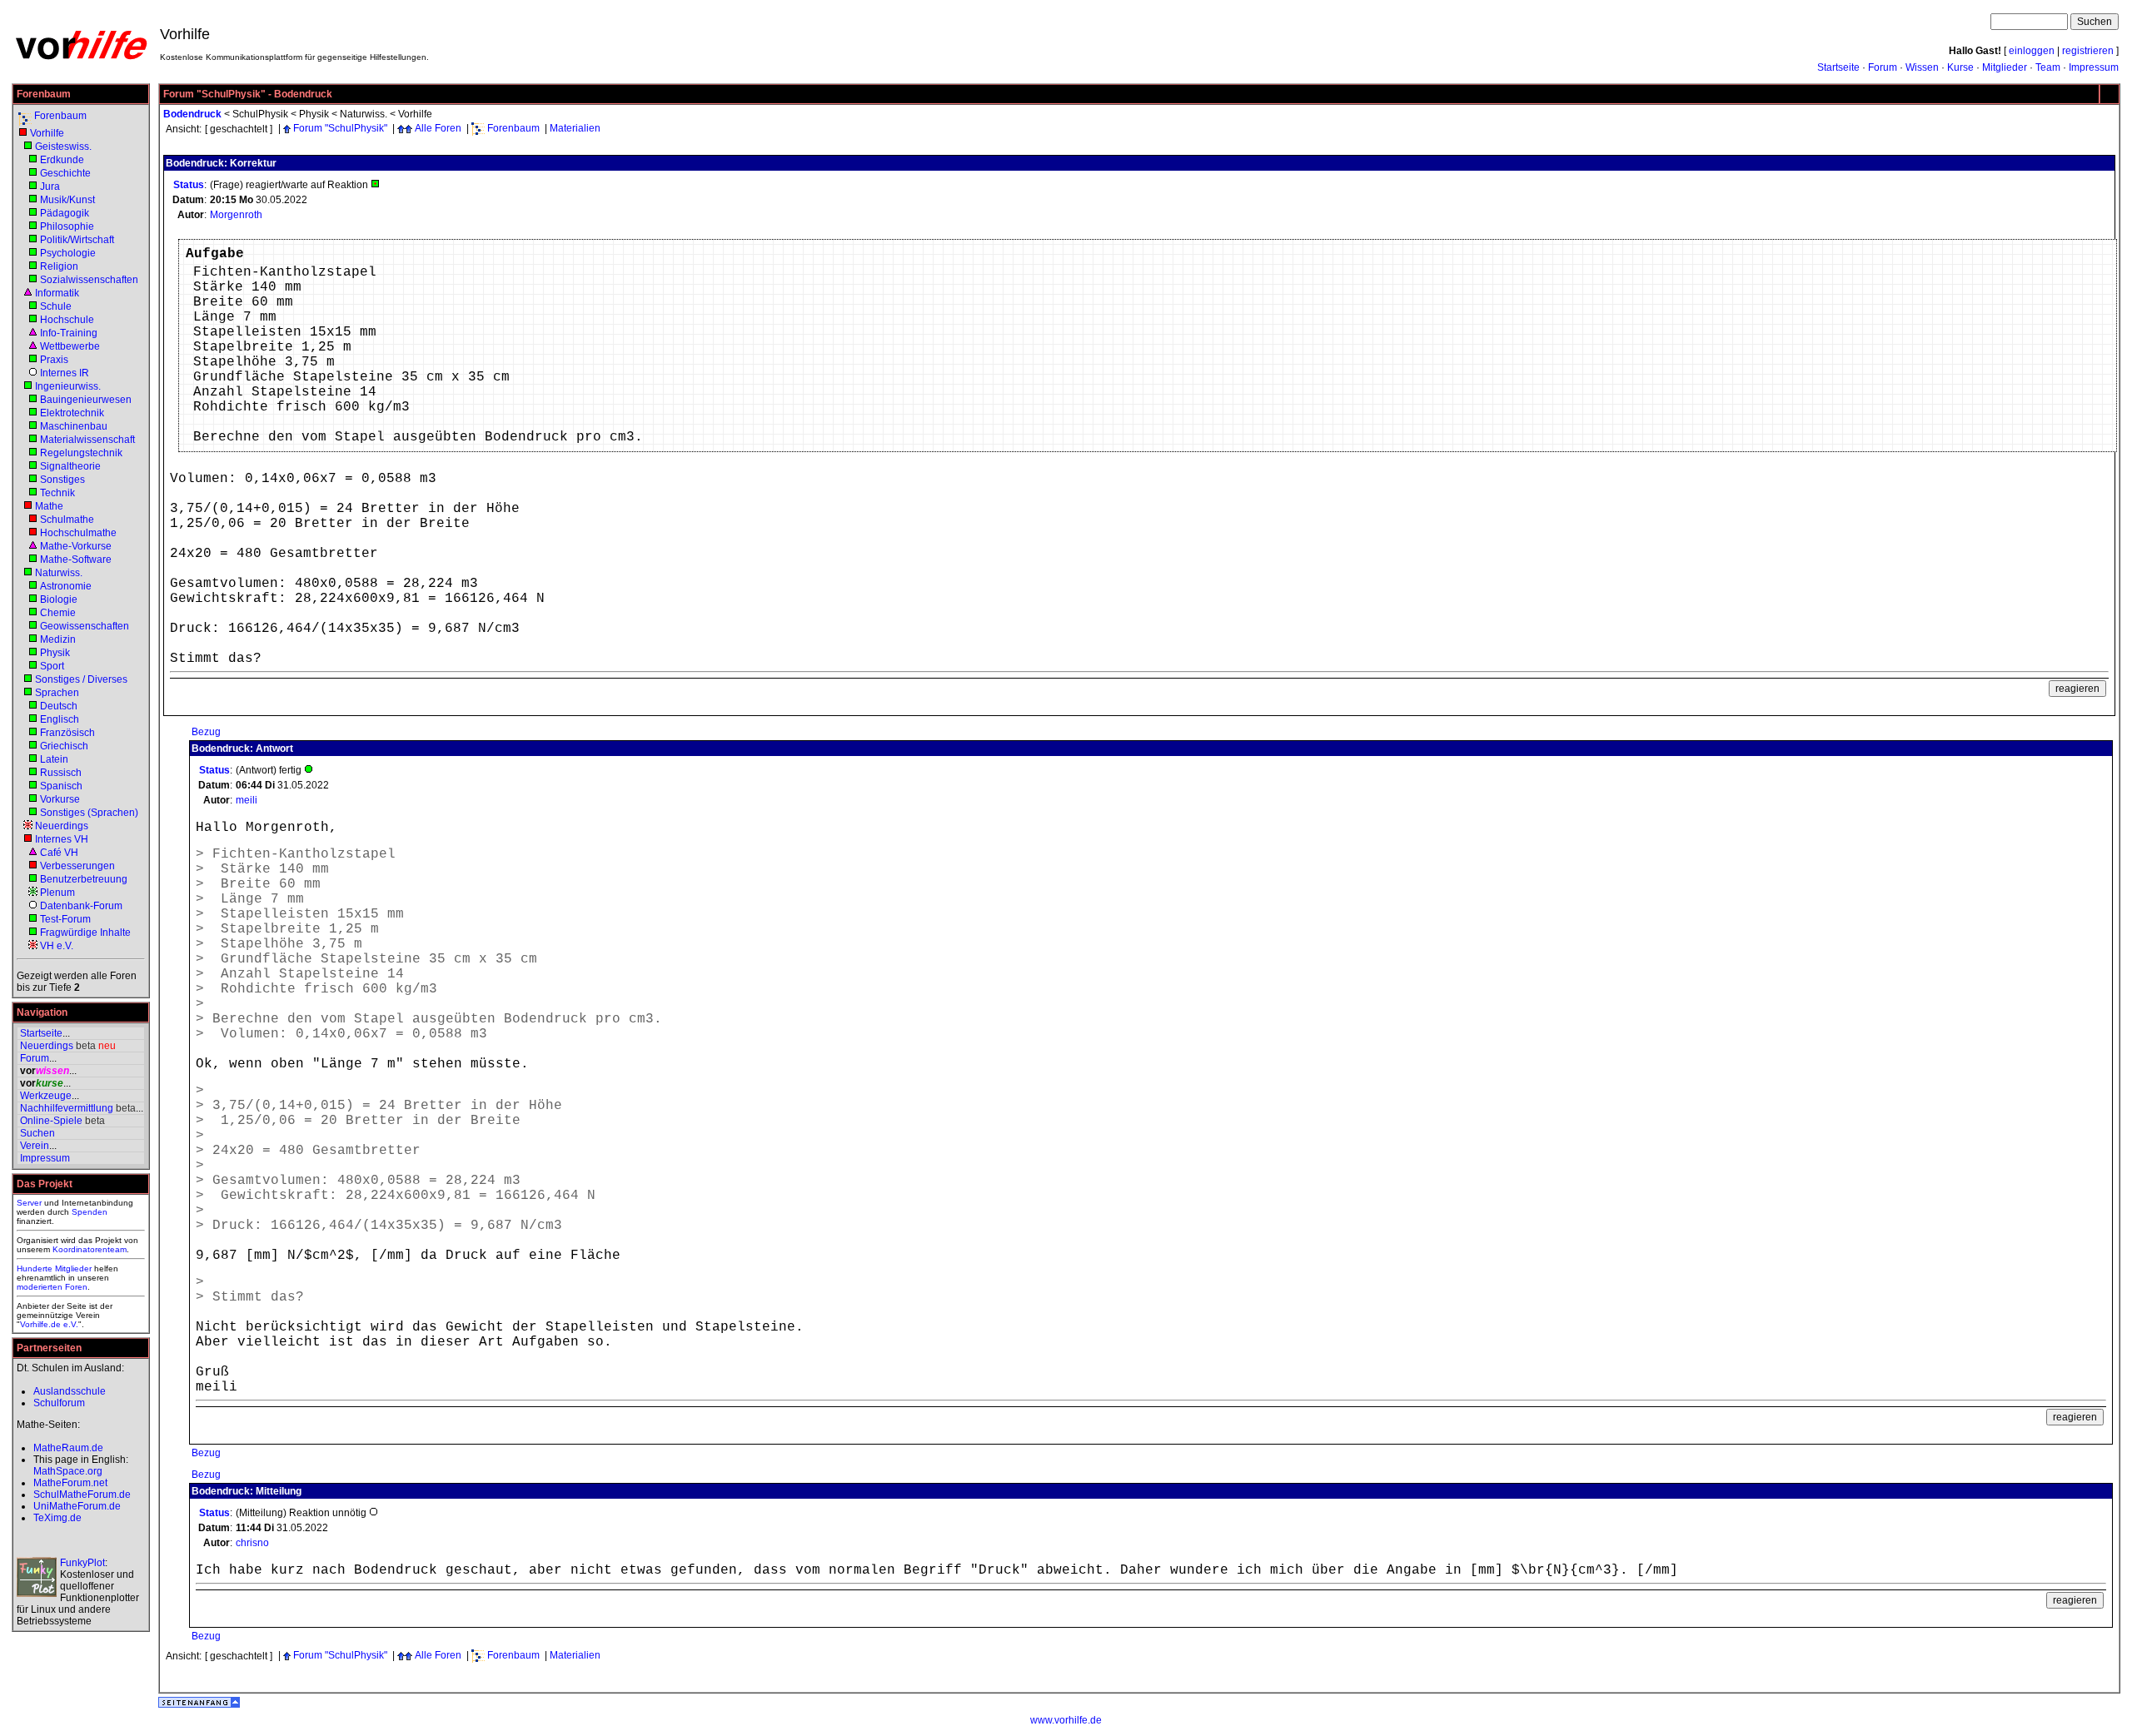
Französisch (67, 733)
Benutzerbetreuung (84, 879)
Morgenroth (236, 215)
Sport (52, 666)
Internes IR (65, 373)
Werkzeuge (46, 1096)
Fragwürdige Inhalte (85, 933)
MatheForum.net (70, 1483)
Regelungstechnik (81, 453)
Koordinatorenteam (90, 1249)
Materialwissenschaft (87, 440)
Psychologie (68, 253)
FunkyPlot (82, 1563)
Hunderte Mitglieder (54, 1268)
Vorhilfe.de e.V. (49, 1324)
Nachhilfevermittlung (67, 1108)
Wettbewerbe (70, 346)
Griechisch (64, 746)
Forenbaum (60, 116)
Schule (56, 306)
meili (247, 800)
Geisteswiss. (63, 147)
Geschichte (65, 173)
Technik (57, 493)
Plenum (57, 893)
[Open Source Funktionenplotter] (37, 1577)
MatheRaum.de (68, 1448)
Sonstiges (62, 480)
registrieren (2088, 51)
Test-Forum (65, 919)
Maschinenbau (74, 426)
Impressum (2094, 67)
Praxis (54, 360)
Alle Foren (438, 128)
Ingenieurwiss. (68, 386)
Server (29, 1203)
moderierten (40, 1287)
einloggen (2032, 51)
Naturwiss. (59, 573)
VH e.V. (57, 946)
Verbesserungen (77, 866)
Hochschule (67, 320)
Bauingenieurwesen (86, 400)
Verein (35, 1146)
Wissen (1922, 67)
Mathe (49, 506)
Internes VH (62, 839)
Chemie (58, 613)
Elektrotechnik (72, 413)
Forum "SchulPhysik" (340, 128)
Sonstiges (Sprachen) (89, 813)
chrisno (252, 1543)
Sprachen (57, 693)
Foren (76, 1287)
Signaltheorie (70, 466)
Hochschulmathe (78, 533)
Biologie (59, 599)
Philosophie (67, 226)
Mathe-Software (76, 560)
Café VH (59, 853)
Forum (1883, 67)
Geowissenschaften (85, 626)
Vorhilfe (47, 133)
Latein (54, 759)
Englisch (60, 719)
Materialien (575, 128)
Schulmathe (67, 520)
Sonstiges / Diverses (81, 679)
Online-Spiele (51, 1121)
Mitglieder (2005, 67)
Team (2048, 67)
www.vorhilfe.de (1066, 1720)
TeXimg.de (57, 1518)
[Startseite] (81, 58)
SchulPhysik (260, 114)
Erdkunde (62, 160)
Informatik (57, 293)
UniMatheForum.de (77, 1506)
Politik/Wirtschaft (77, 240)
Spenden (90, 1212)
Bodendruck (192, 114)
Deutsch (59, 706)
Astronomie (66, 586)
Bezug (206, 732)
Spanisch (61, 786)
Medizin (58, 639)
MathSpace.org (68, 1471)
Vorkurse (60, 799)
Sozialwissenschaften (89, 280)
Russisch (61, 773)
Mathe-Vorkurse (76, 546)
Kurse (1960, 67)
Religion (59, 266)
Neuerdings (62, 826)
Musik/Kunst (67, 200)
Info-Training (69, 333)
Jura (50, 187)
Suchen (37, 1133)
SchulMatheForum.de (82, 1495)
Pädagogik (65, 213)
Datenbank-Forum (81, 906)
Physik (55, 653)
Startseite (1838, 67)
